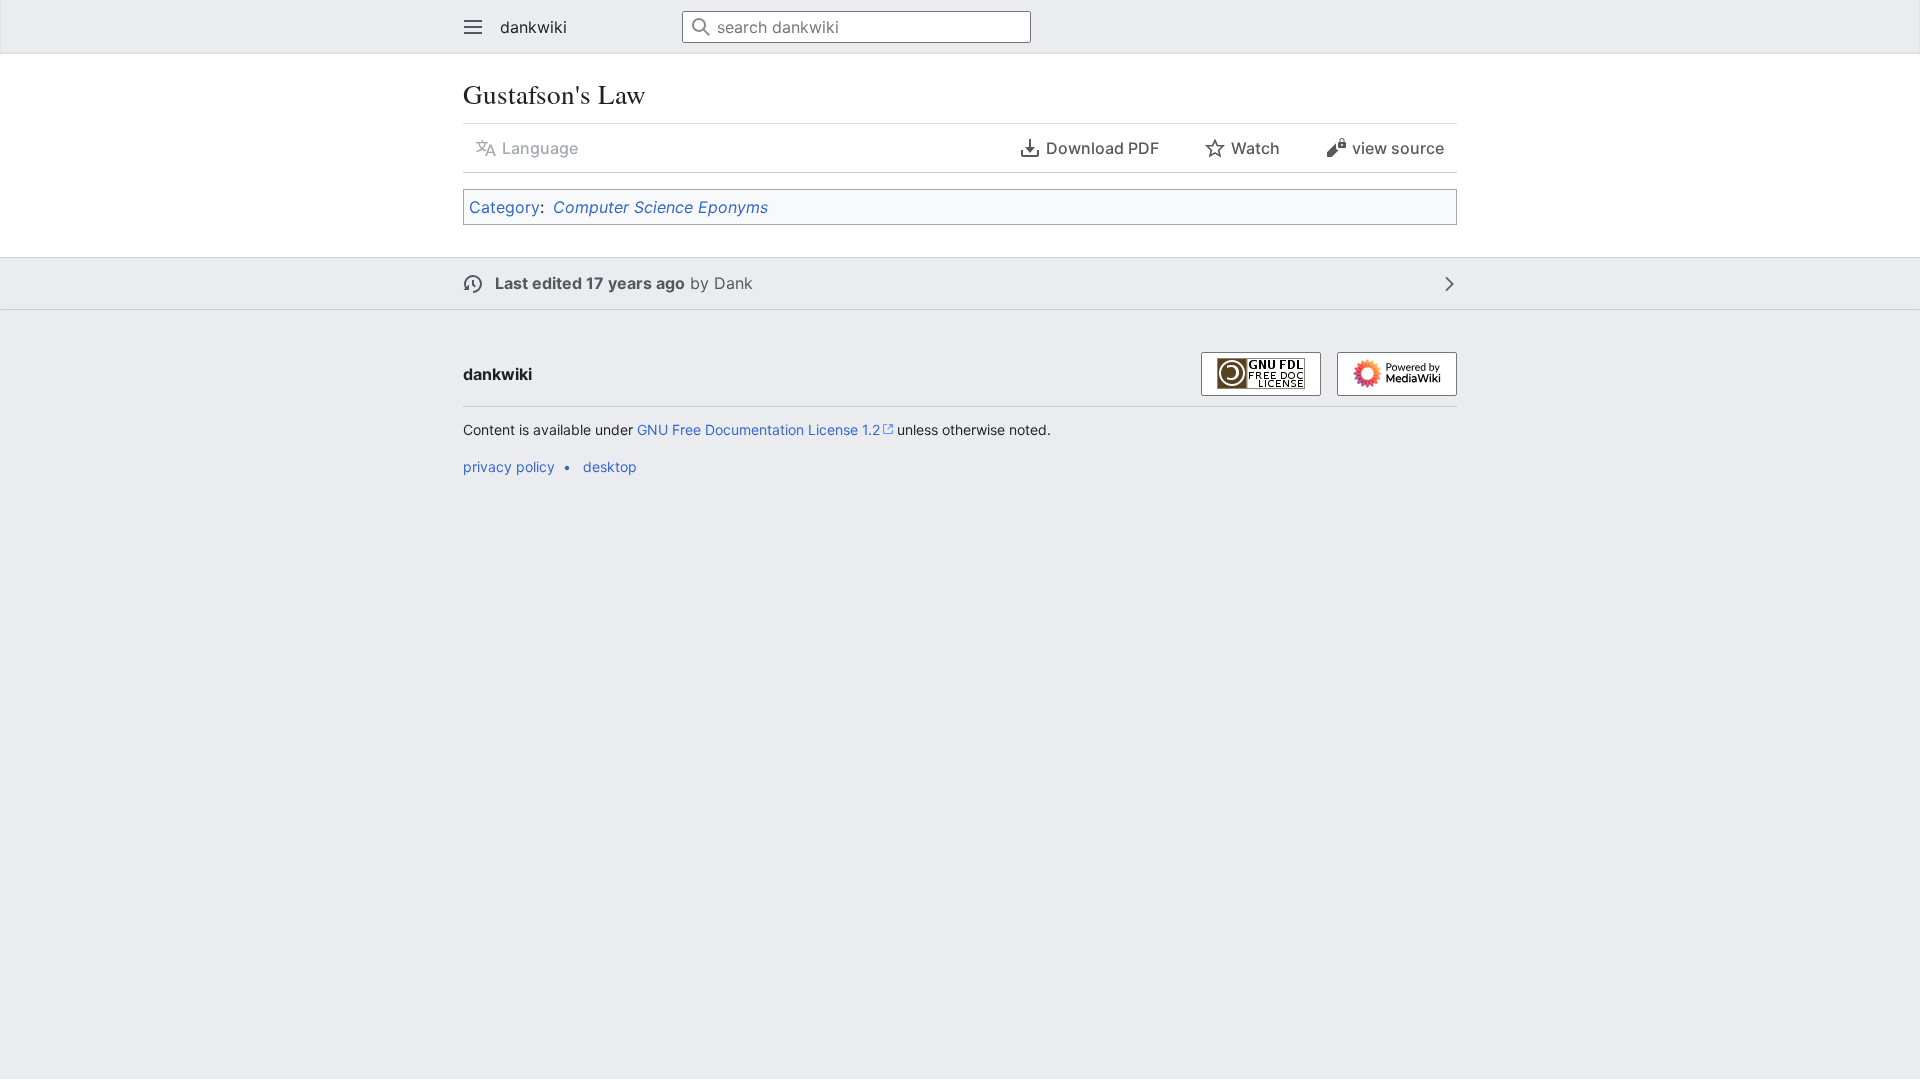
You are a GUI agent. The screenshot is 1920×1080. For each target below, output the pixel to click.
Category (504, 207)
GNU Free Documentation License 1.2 (758, 429)
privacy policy (509, 466)
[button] (467, 27)
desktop (610, 466)
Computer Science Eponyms (660, 207)
